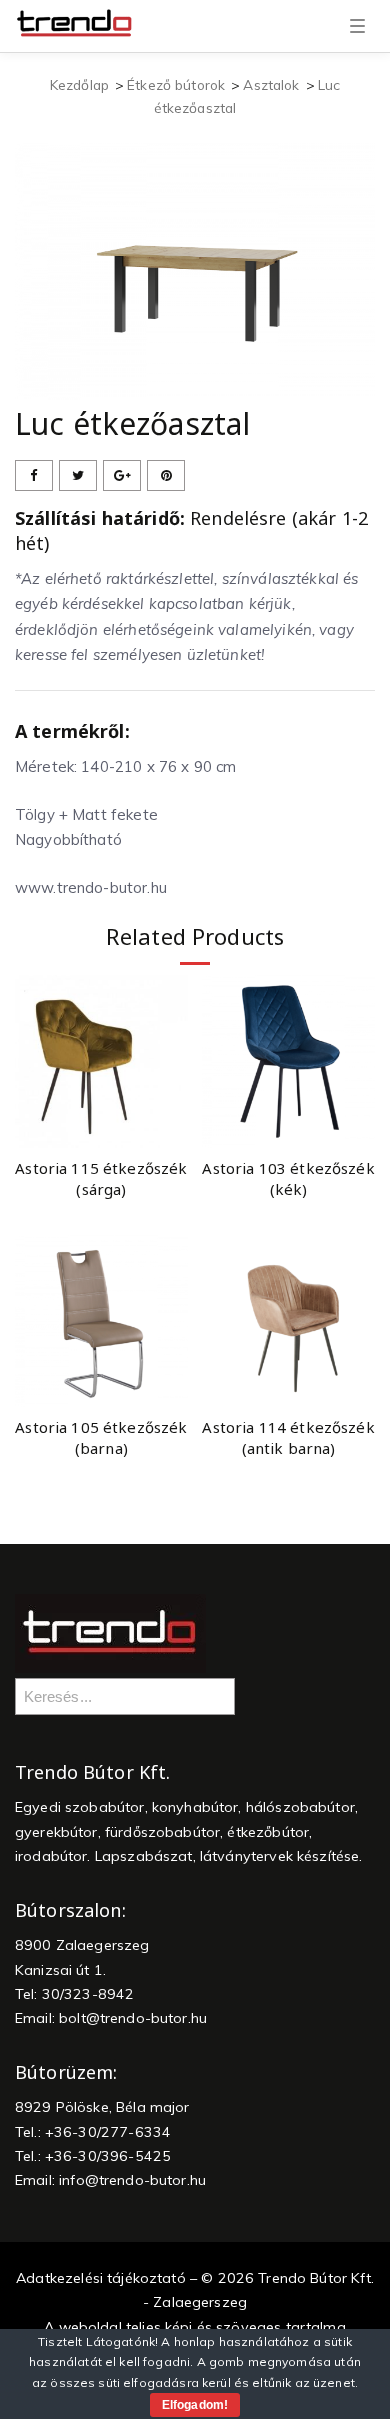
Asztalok (271, 84)
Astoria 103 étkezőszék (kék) (288, 1178)
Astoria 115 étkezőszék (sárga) (101, 1178)
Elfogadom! (195, 2405)
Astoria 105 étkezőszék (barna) (101, 1437)
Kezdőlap (79, 84)
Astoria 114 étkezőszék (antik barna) (288, 1437)
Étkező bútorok (176, 84)
